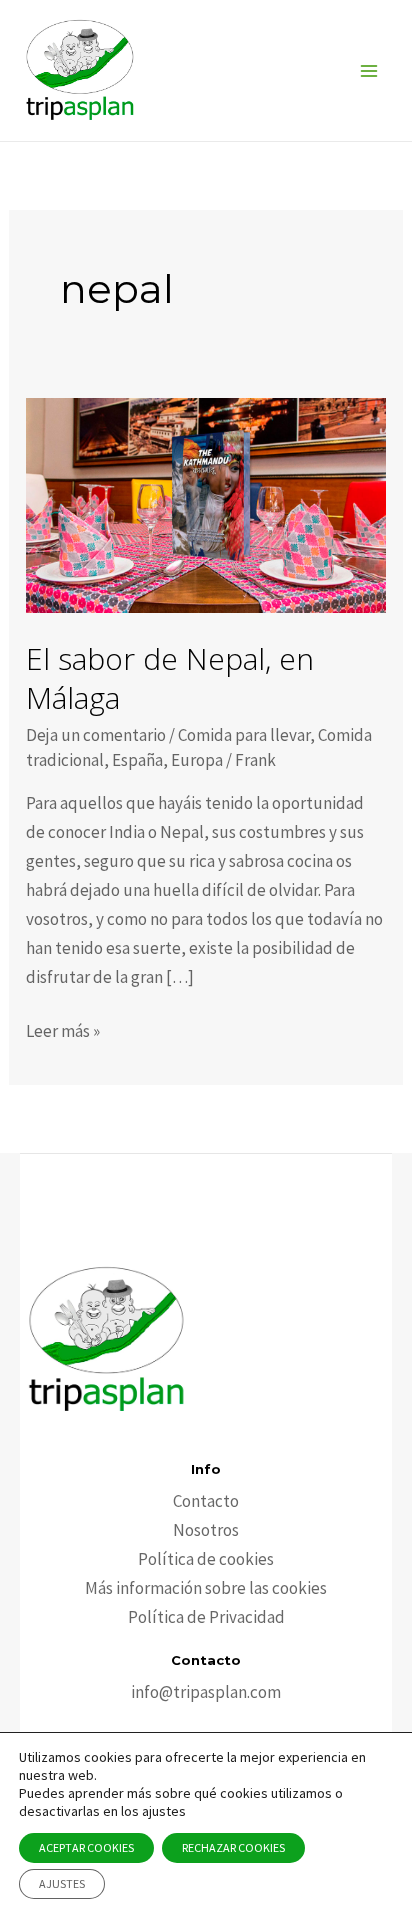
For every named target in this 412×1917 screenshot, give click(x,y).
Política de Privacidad (206, 1617)
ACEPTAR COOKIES (86, 1847)
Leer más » (63, 1032)
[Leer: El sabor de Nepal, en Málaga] (206, 504)
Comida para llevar (244, 735)
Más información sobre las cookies (206, 1588)
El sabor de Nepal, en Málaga (170, 678)
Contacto (206, 1501)
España (137, 760)
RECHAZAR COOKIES (233, 1847)
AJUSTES (62, 1883)
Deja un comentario (96, 735)
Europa (197, 760)
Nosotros (206, 1530)
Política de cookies (206, 1559)
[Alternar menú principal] (370, 71)
